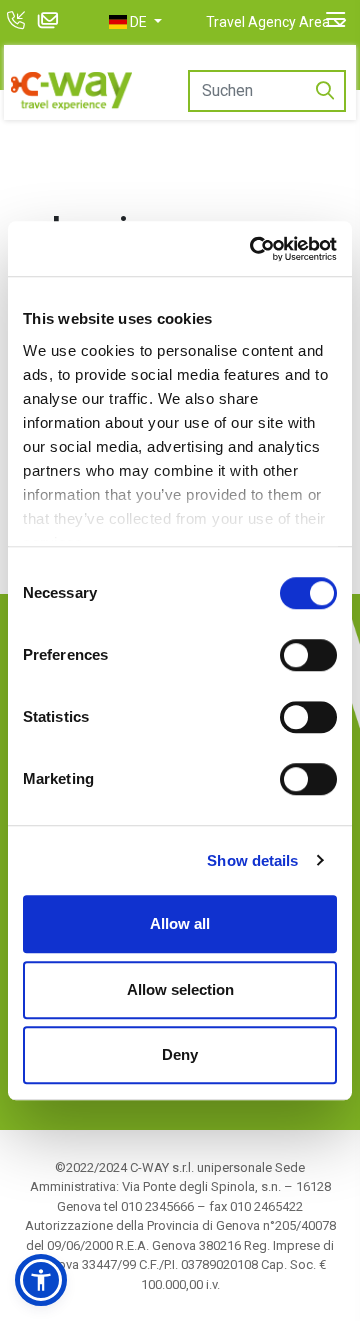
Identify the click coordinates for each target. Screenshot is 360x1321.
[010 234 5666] (18, 22)
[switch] (308, 655)
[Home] (71, 91)
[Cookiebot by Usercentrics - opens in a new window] (254, 249)
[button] (135, 22)
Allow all (180, 923)
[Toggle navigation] (335, 20)
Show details (252, 860)
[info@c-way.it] (51, 22)
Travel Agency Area (268, 22)
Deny (180, 1054)
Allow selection (180, 989)
